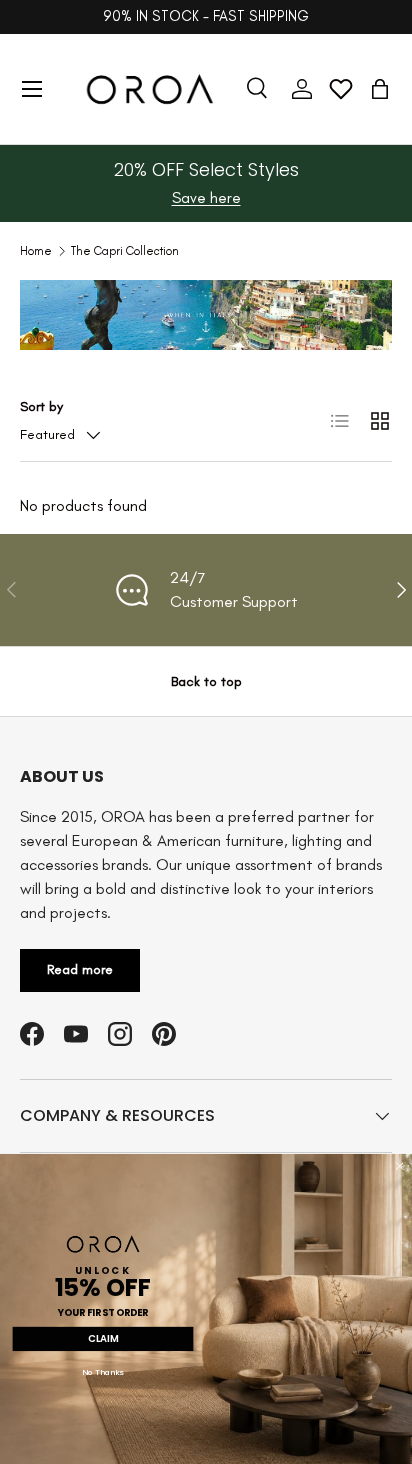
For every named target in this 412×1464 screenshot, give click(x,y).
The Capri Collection (125, 251)
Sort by (41, 406)
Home (36, 251)
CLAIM (103, 1339)
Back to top (206, 681)
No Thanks (102, 1372)
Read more (80, 969)
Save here (206, 197)
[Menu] (32, 89)
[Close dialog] (399, 1166)
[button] (380, 89)
